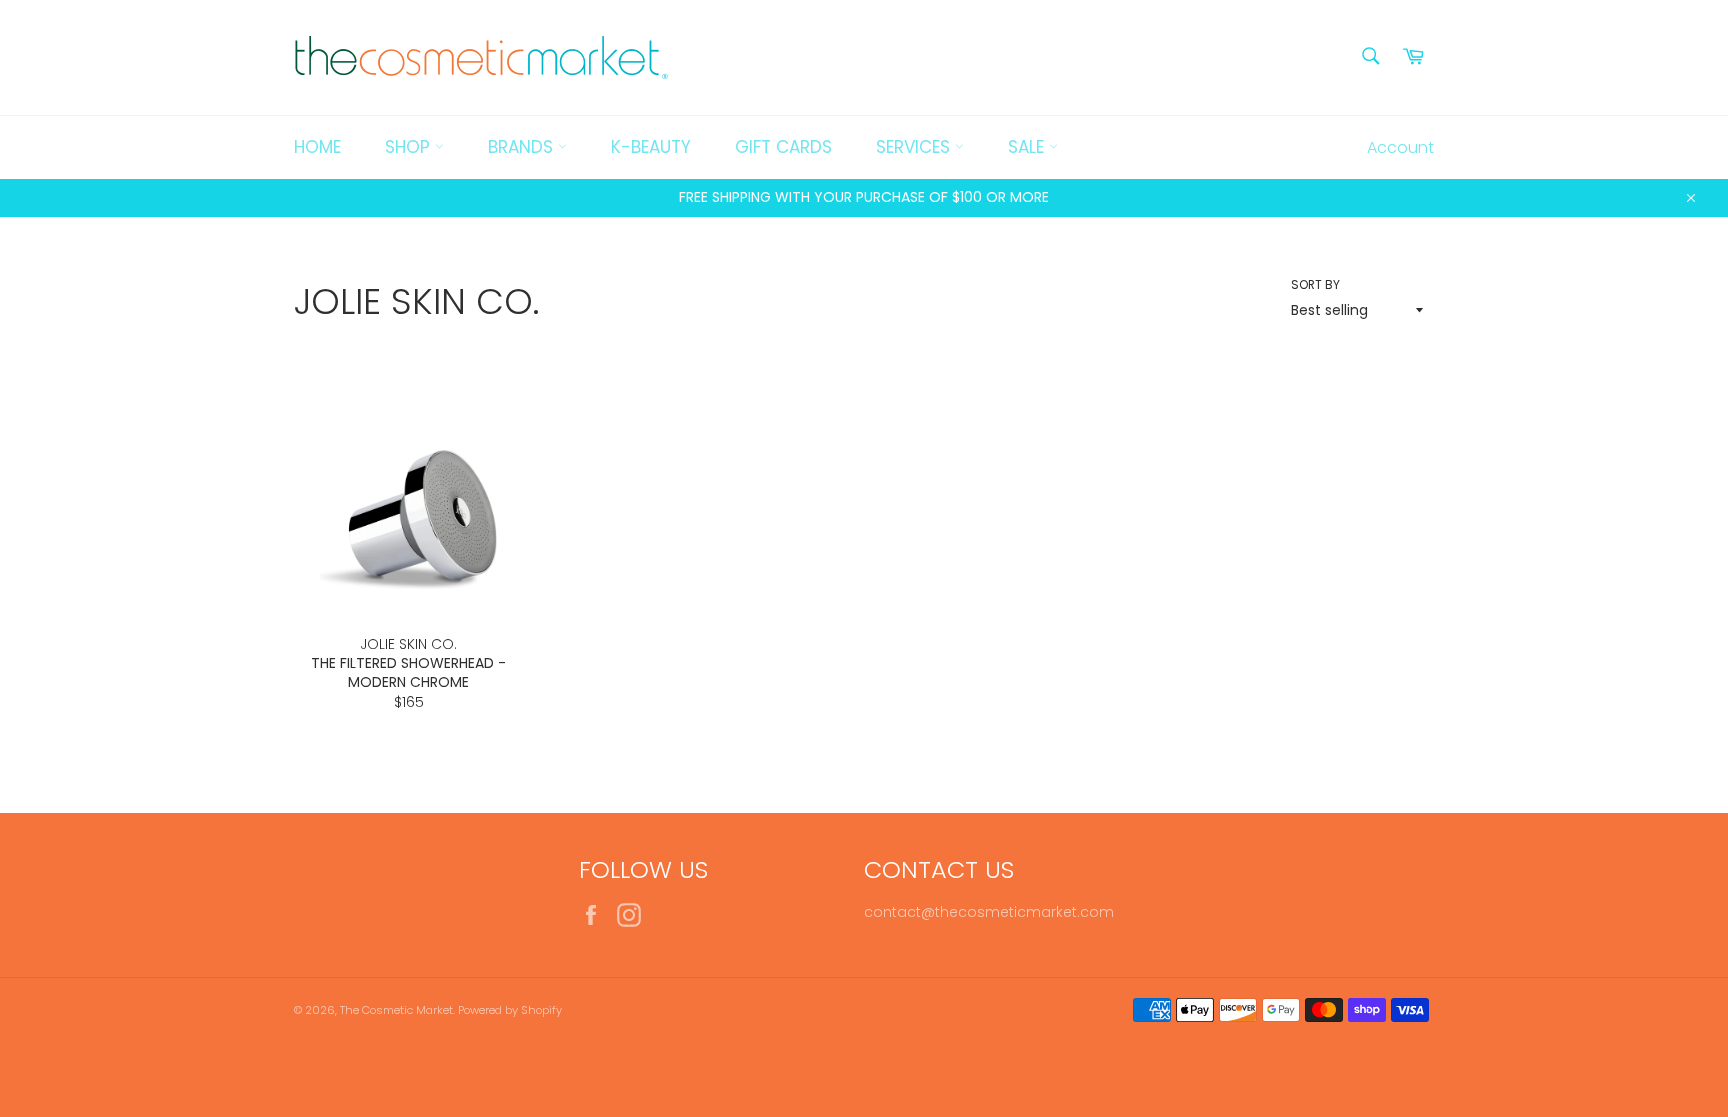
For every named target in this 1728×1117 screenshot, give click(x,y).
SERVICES (915, 147)
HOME (317, 147)
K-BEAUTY (651, 147)
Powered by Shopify (510, 1010)
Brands (523, 147)
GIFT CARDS (783, 147)
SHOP (410, 147)
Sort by (1315, 285)
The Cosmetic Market (396, 1010)
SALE (1028, 147)
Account (1400, 147)
